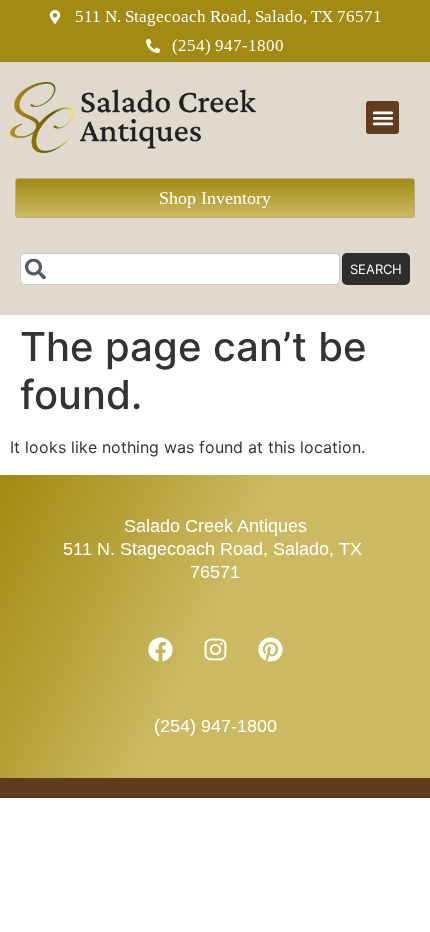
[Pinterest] (270, 650)
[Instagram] (215, 650)
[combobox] (180, 269)
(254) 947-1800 (215, 726)
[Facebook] (160, 650)
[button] (382, 117)
